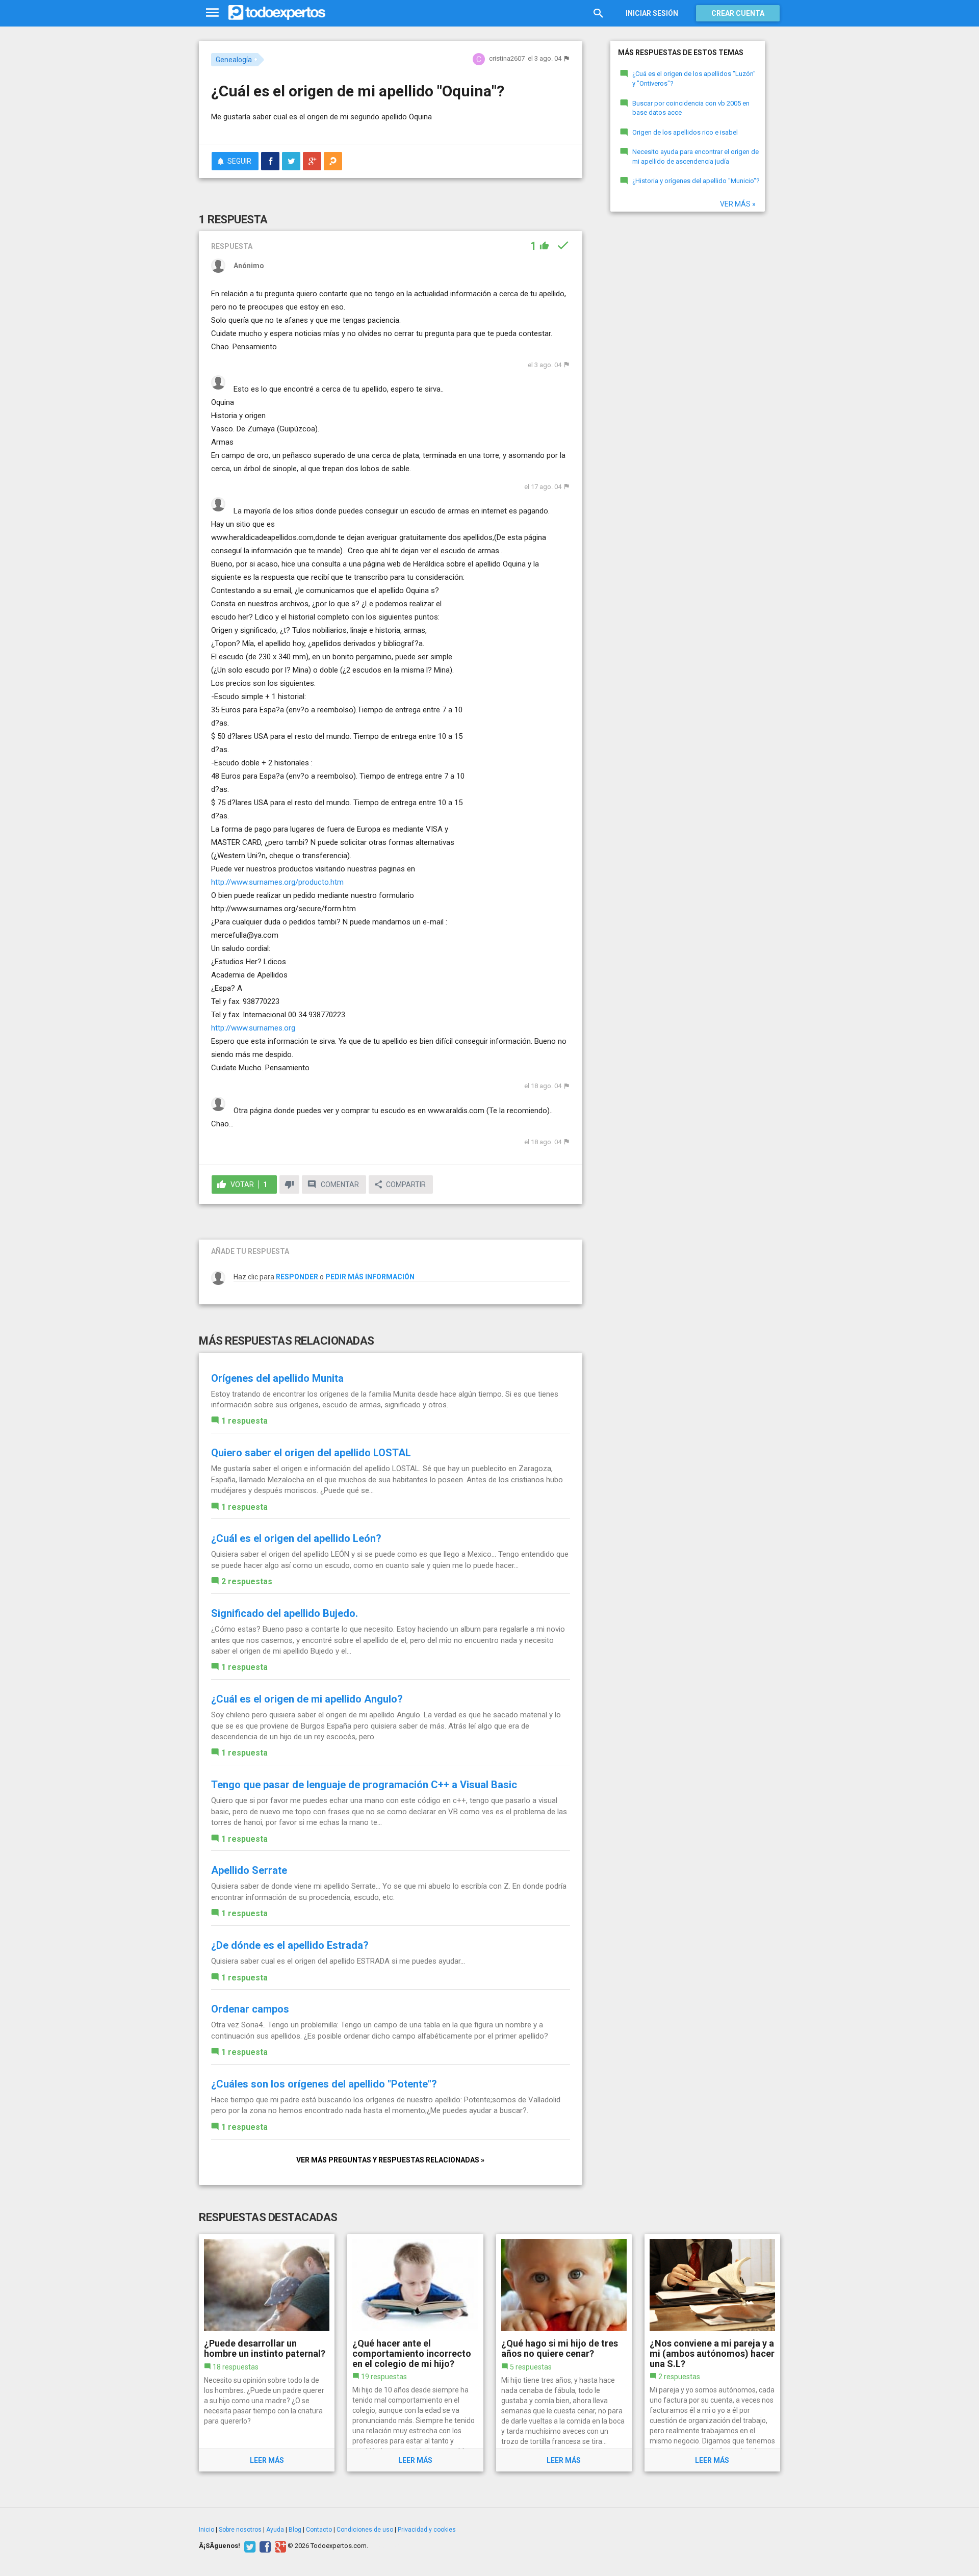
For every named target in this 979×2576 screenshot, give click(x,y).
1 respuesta (244, 1421)
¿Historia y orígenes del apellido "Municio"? (696, 181)
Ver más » (738, 204)
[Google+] (279, 2546)
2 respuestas (247, 1581)
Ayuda (275, 2530)
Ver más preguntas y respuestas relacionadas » (390, 2160)
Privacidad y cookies (427, 2530)
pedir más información (370, 1277)
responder (297, 1277)
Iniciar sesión (652, 13)
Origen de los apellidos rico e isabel (685, 132)
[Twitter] (249, 2546)
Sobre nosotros (240, 2530)
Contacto (319, 2530)
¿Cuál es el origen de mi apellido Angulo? (307, 1699)
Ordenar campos (250, 2009)
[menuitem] (270, 161)
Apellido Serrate (249, 1870)
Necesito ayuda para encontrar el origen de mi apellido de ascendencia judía (695, 157)
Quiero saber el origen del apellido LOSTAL (311, 1453)
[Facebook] (264, 2546)
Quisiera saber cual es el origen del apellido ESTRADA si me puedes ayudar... (338, 1961)
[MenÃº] (212, 13)
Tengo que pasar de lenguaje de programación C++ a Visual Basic (364, 1785)
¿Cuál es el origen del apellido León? (296, 1538)
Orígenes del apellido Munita (277, 1378)
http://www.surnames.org (253, 1028)
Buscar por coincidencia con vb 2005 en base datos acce (691, 108)
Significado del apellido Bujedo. (285, 1613)
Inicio (207, 2530)
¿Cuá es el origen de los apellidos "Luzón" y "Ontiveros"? (694, 79)
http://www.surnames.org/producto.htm (277, 882)
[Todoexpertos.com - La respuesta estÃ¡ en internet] (277, 13)
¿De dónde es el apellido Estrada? (290, 1945)
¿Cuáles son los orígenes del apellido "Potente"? (324, 2084)
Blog (295, 2530)
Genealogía (234, 60)
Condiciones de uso (365, 2530)
